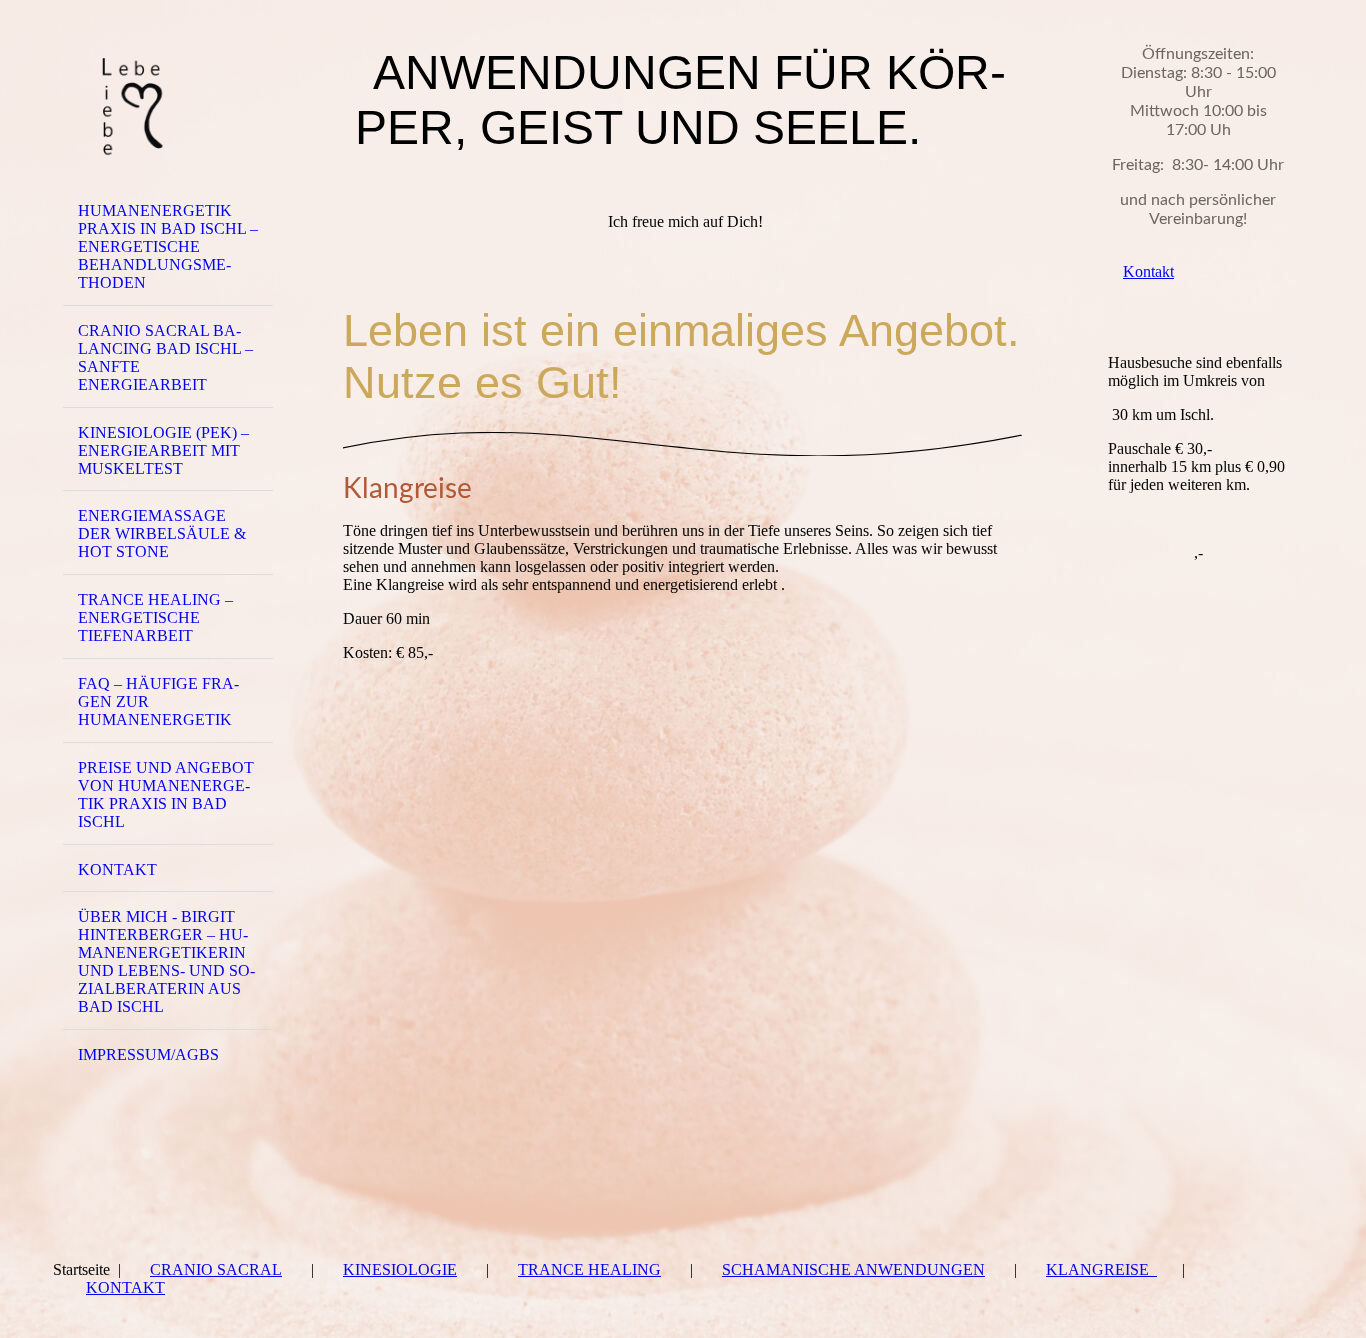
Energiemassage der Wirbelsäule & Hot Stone (162, 533)
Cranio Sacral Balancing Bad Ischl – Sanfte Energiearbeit (165, 357)
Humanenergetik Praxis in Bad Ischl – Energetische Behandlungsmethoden (168, 246)
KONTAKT (117, 869)
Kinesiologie (400, 1269)
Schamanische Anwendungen (853, 1269)
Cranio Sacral (216, 1269)
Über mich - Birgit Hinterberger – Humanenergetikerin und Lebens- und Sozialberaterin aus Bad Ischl (166, 961)
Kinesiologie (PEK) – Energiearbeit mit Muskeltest (163, 450)
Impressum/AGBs (148, 1054)
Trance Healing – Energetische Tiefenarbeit (155, 617)
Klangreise (1101, 1269)
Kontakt (125, 1287)
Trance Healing (589, 1269)
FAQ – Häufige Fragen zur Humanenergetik (158, 701)
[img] (168, 103)
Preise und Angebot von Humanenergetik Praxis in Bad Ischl (166, 794)
